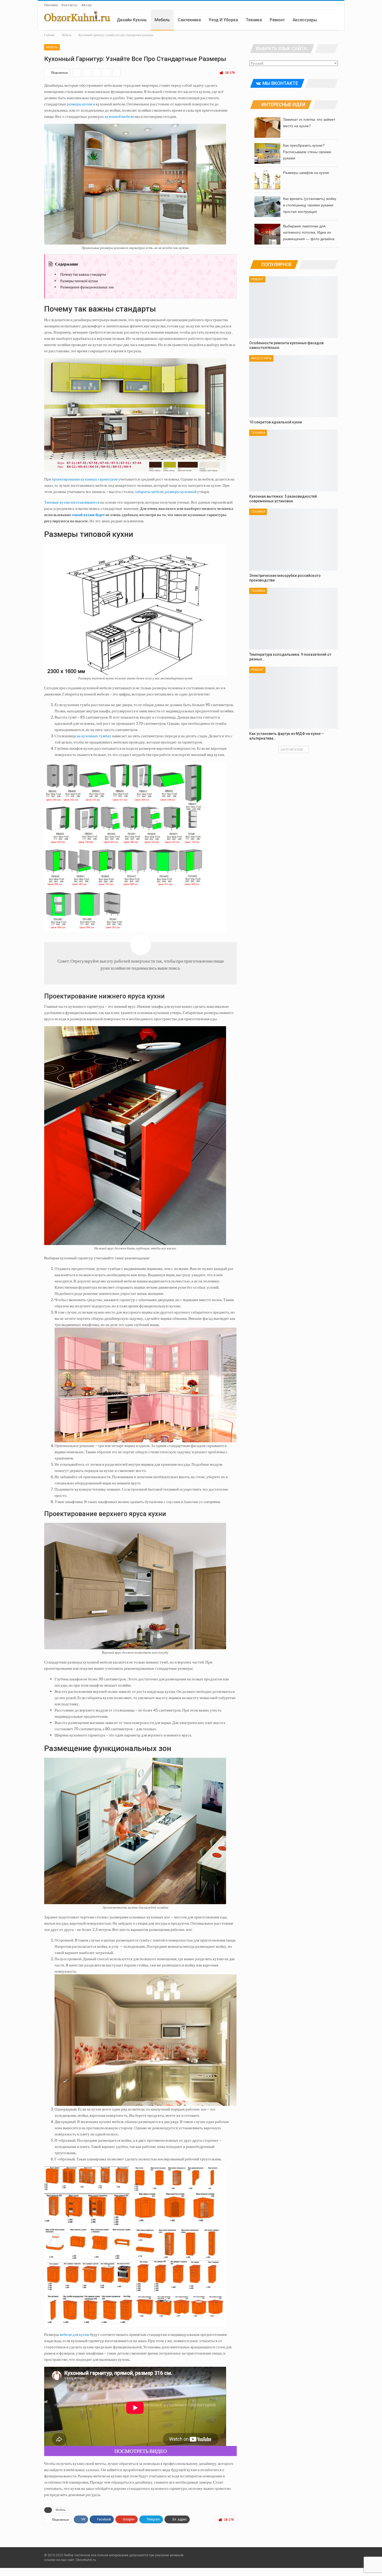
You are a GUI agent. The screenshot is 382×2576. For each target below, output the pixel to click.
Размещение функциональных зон (87, 287)
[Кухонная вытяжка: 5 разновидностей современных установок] (294, 461)
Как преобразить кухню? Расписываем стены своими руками (307, 152)
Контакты (70, 5)
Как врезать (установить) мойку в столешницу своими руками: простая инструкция (310, 205)
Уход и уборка (223, 20)
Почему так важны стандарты (83, 274)
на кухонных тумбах (94, 736)
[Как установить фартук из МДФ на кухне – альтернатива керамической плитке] (294, 698)
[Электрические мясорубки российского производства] (294, 540)
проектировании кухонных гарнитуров (85, 479)
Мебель (162, 20)
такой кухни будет (88, 515)
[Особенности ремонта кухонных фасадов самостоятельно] (294, 307)
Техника (254, 20)
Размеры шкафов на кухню (306, 173)
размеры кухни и (81, 104)
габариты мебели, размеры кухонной (166, 491)
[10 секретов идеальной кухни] (294, 386)
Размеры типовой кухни (79, 281)
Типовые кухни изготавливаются (72, 502)
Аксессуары (305, 20)
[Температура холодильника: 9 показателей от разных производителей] (294, 619)
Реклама (51, 5)
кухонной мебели (119, 116)
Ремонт (277, 20)
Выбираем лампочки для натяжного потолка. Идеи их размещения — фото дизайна (309, 233)
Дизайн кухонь (132, 20)
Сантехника (189, 20)
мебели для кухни (74, 2334)
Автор (87, 5)
